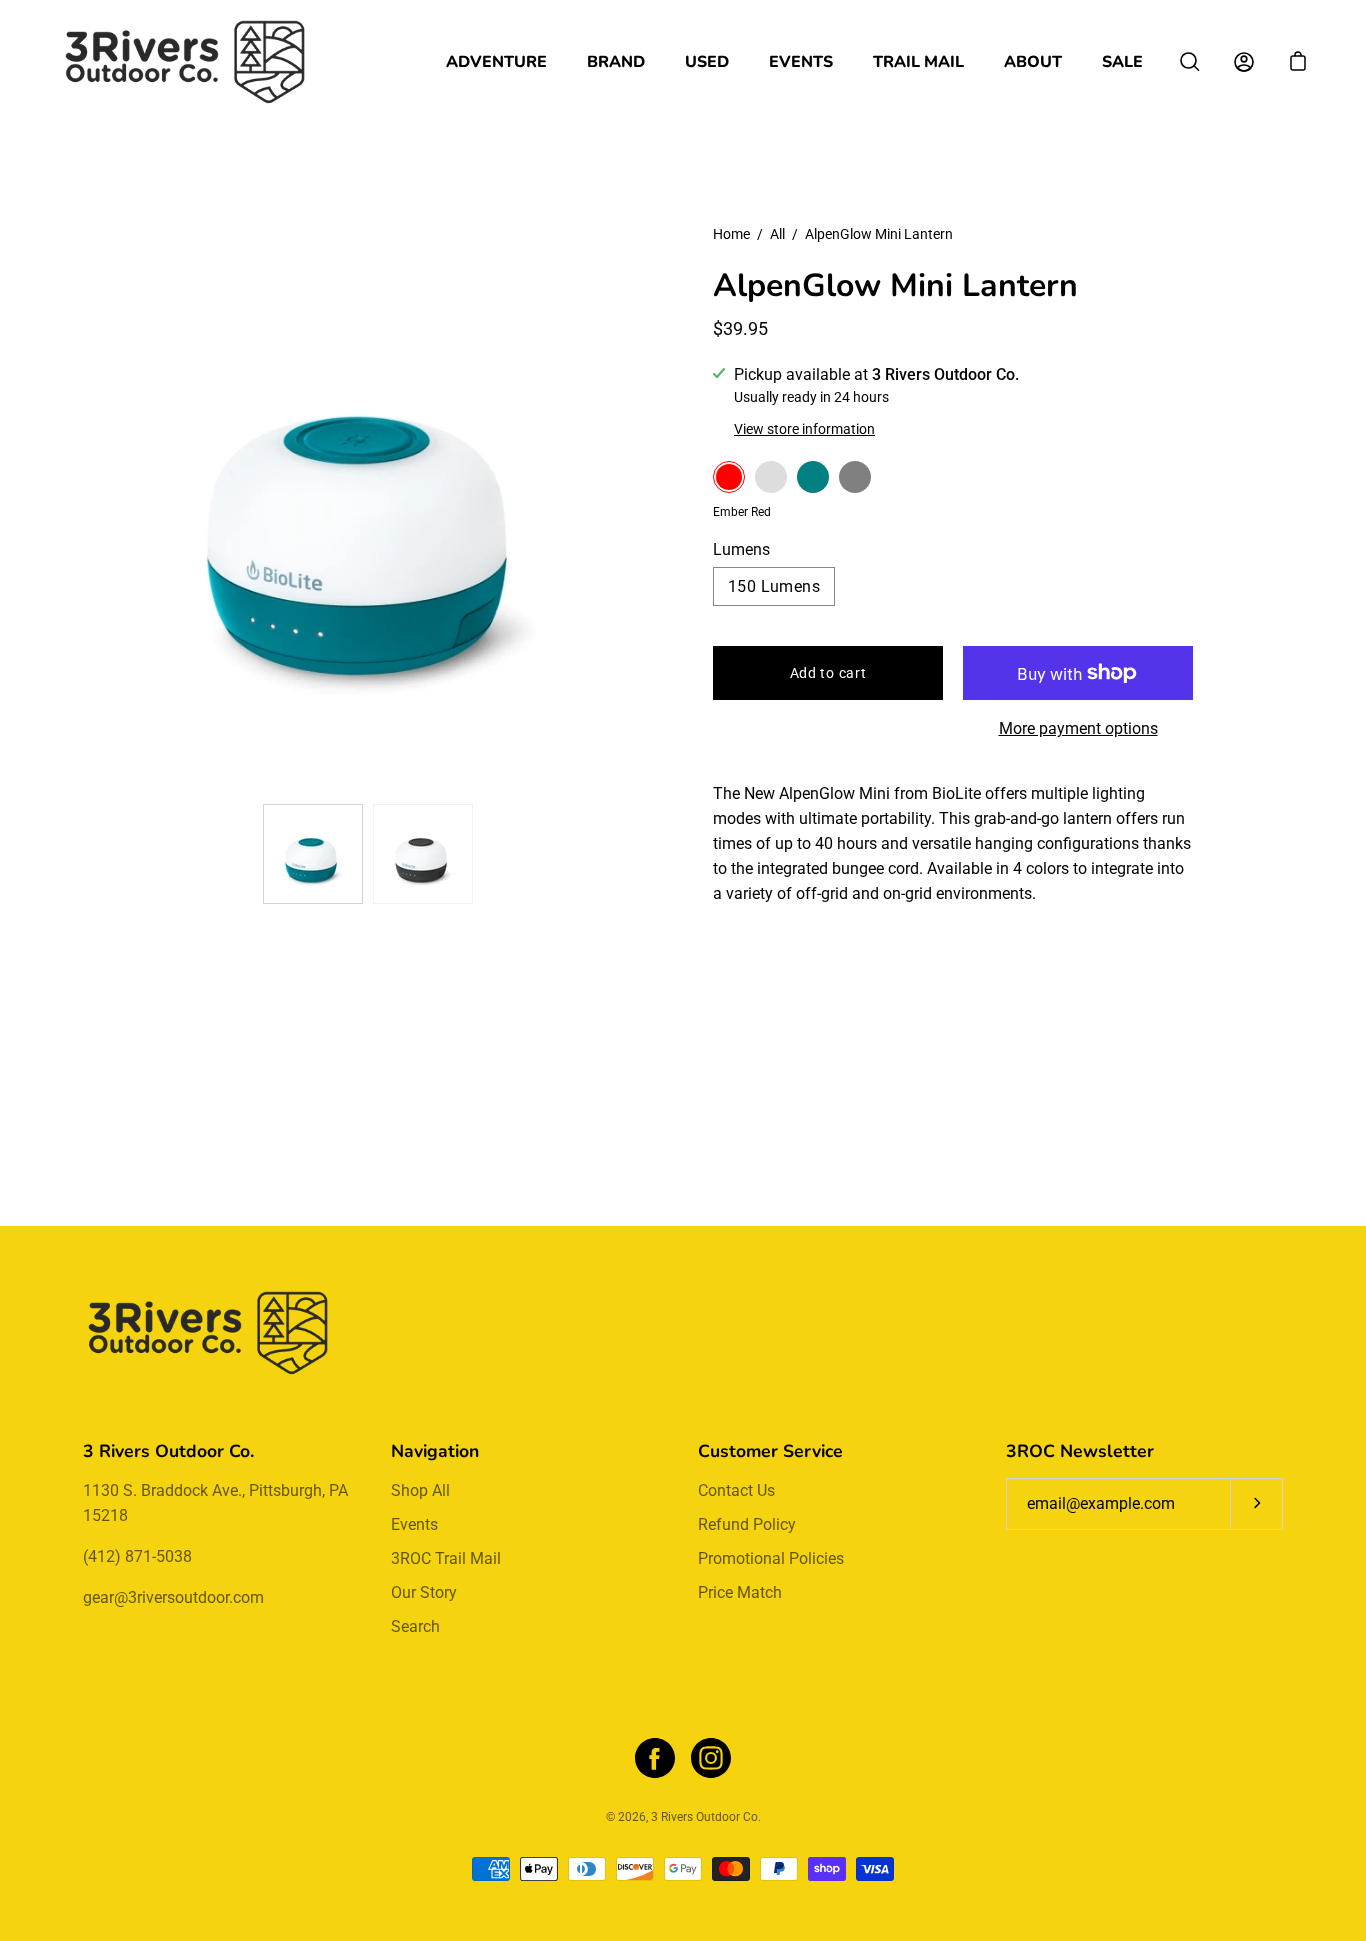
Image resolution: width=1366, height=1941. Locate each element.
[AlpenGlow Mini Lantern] (313, 854)
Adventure (496, 62)
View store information (804, 429)
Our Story (424, 1592)
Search (415, 1626)
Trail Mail (918, 62)
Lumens (741, 549)
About (1033, 62)
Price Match (740, 1592)
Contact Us (736, 1490)
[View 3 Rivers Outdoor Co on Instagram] (711, 1758)
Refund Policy (747, 1524)
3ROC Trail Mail (446, 1558)
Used (707, 62)
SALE (1122, 62)
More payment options (1078, 728)
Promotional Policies (771, 1558)
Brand (616, 62)
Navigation (435, 1451)
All (777, 234)
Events (801, 62)
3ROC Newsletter (1080, 1451)
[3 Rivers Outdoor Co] (185, 62)
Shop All (420, 1490)
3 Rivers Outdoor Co (704, 1817)
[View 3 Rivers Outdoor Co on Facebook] (655, 1758)
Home (731, 234)
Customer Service (770, 1451)
